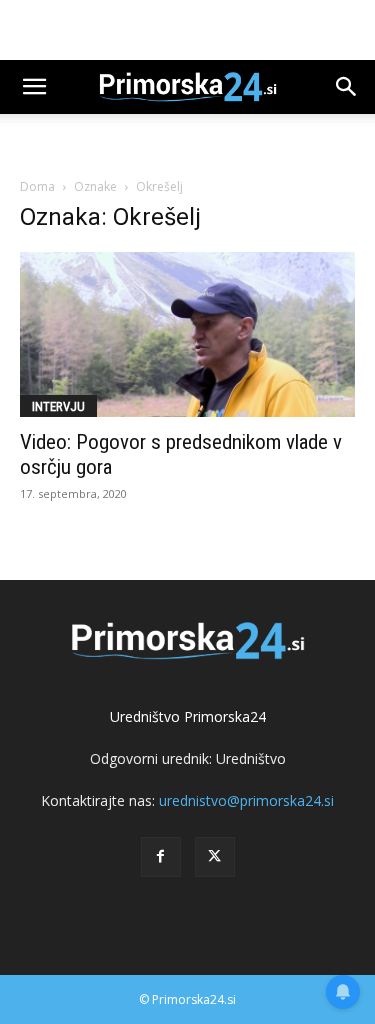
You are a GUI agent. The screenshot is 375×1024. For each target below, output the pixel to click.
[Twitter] (215, 857)
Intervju (58, 406)
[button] (34, 87)
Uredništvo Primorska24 (188, 716)
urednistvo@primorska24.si (246, 800)
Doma (37, 186)
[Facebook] (161, 857)
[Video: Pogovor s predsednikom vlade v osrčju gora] (187, 334)
